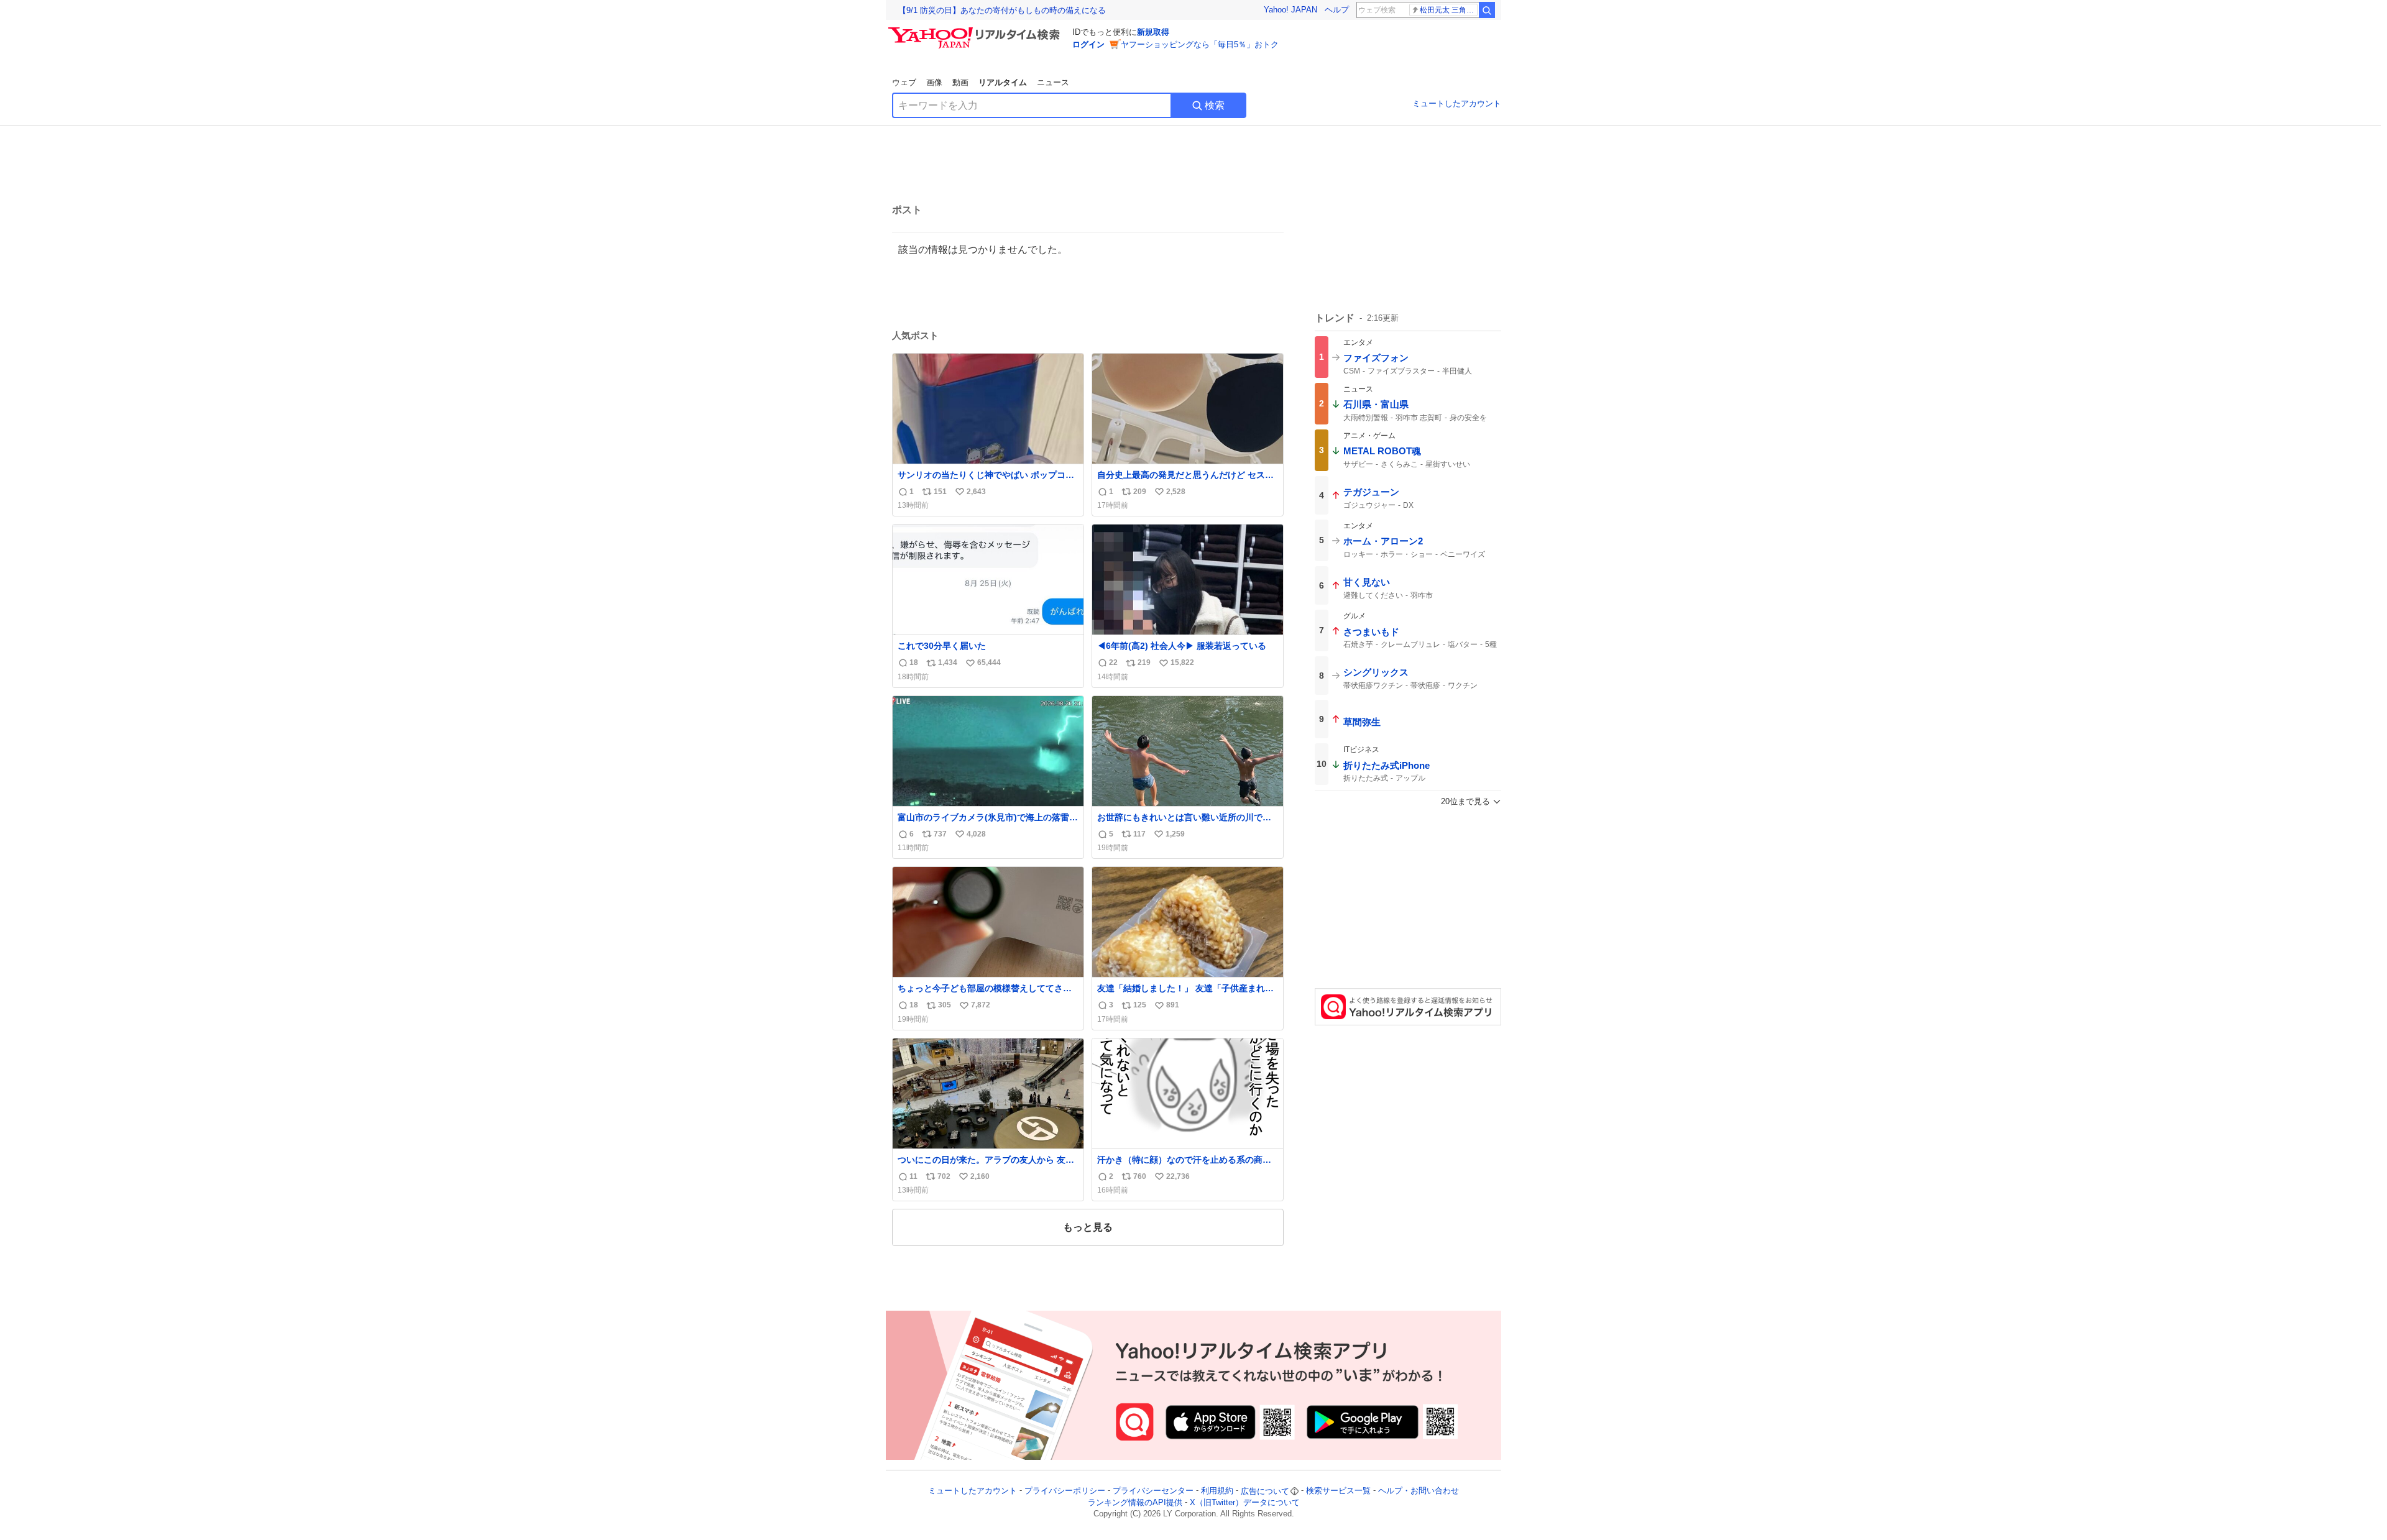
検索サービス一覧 (1338, 1491)
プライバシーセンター (1153, 1491)
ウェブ (904, 82)
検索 (1215, 105)
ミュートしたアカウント (1457, 103)
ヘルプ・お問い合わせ (1419, 1491)
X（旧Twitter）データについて (1245, 1502)
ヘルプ (1337, 10)
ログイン (1088, 44)
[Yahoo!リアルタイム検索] (976, 30)
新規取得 (1153, 32)
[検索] (1487, 10)
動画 (960, 82)
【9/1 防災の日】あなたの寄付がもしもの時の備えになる (1002, 10)
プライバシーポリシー (1065, 1491)
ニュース (1053, 82)
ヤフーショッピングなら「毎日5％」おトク (1200, 44)
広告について (1265, 1491)
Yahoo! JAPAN (1290, 10)
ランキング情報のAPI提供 (1135, 1502)
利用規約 (1217, 1491)
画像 (934, 82)
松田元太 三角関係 (1449, 10)
